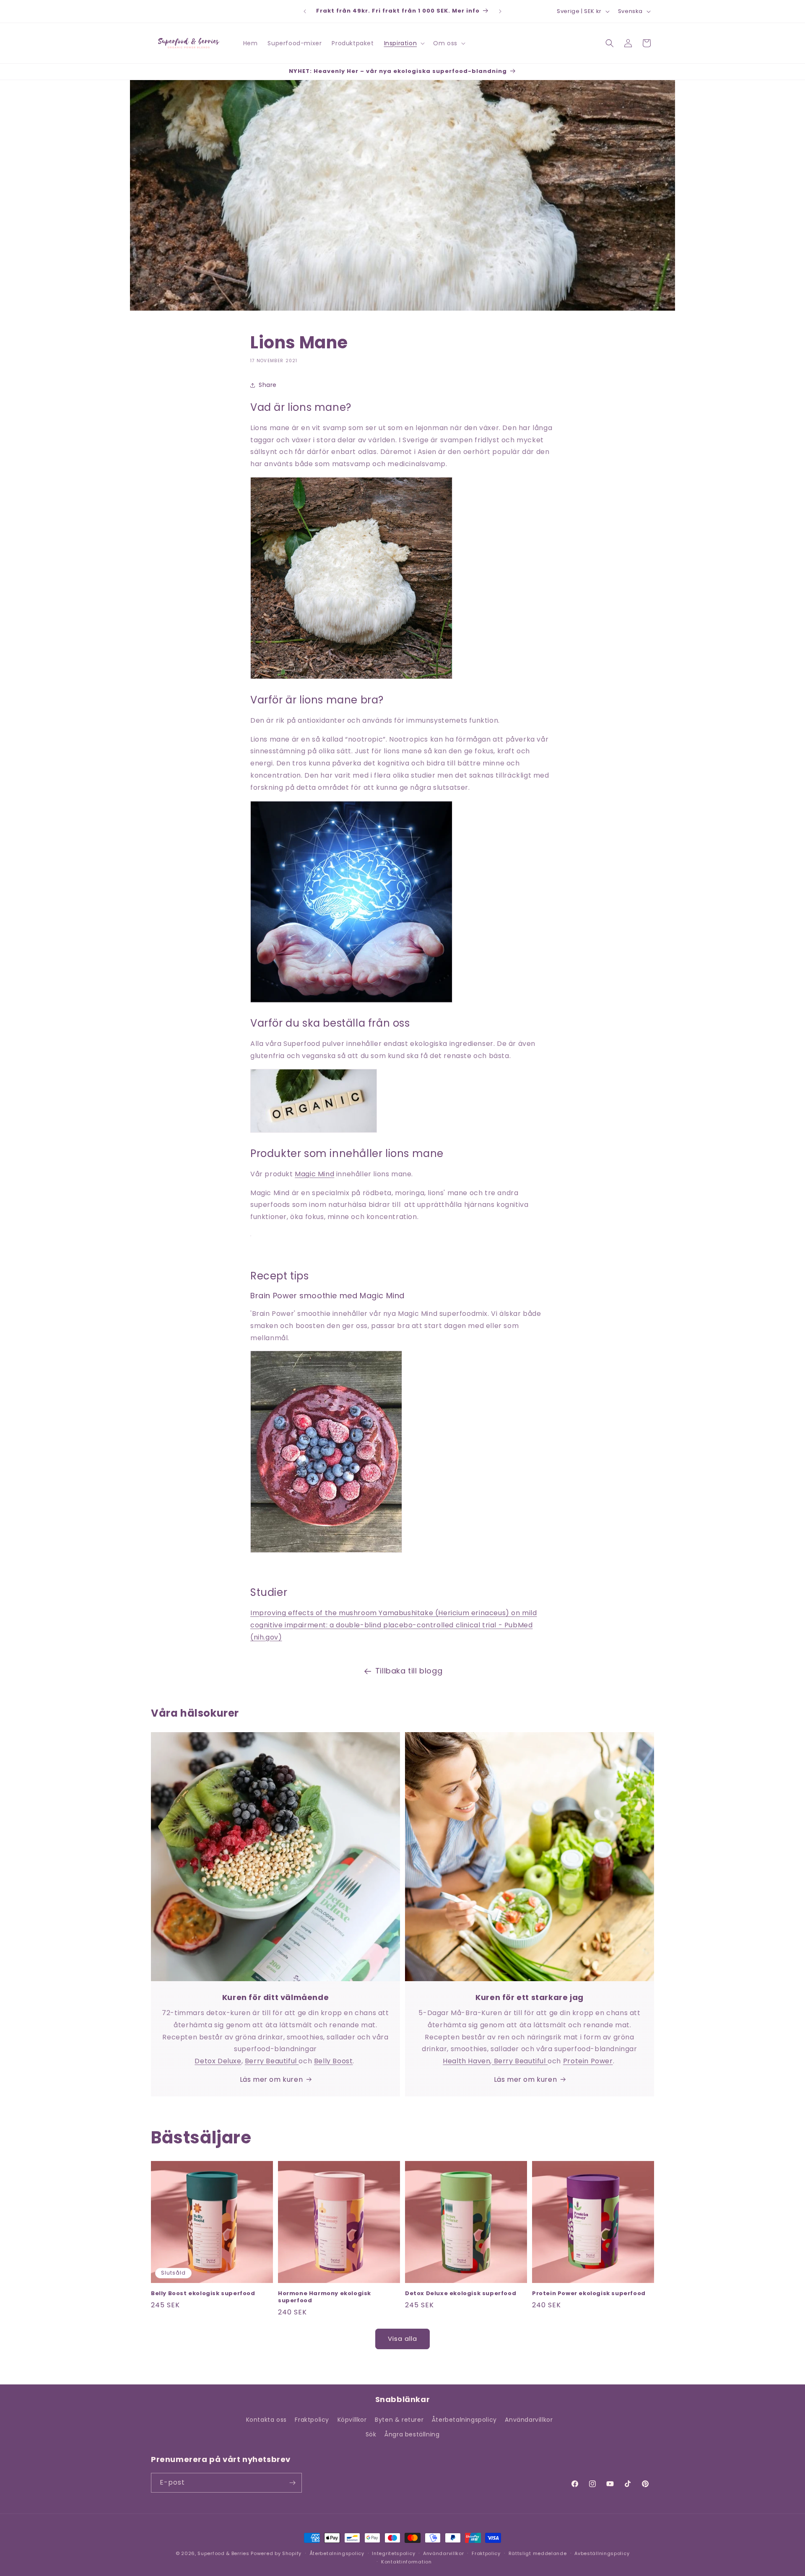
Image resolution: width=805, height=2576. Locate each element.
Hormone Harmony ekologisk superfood (325, 2297)
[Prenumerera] (292, 2483)
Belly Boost (334, 2061)
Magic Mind (314, 1174)
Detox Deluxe (218, 2061)
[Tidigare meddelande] (305, 11)
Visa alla (402, 2339)
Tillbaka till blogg (409, 1671)
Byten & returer (399, 2420)
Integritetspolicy (393, 2553)
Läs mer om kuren (271, 2079)
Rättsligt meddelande (538, 2553)
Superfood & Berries (223, 2553)
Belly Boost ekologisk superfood (203, 2294)
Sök (371, 2434)
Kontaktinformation (406, 2562)
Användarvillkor (529, 2420)
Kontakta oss (266, 2420)
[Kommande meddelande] (500, 11)
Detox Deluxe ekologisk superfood (461, 2294)
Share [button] (268, 385)
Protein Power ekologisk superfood (589, 2294)
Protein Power (588, 2061)
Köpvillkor (352, 2420)
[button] (404, 43)
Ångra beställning (412, 2434)
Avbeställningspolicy (602, 2553)
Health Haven (466, 2061)
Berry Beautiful (272, 2061)
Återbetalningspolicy (464, 2420)
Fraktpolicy (312, 2420)
